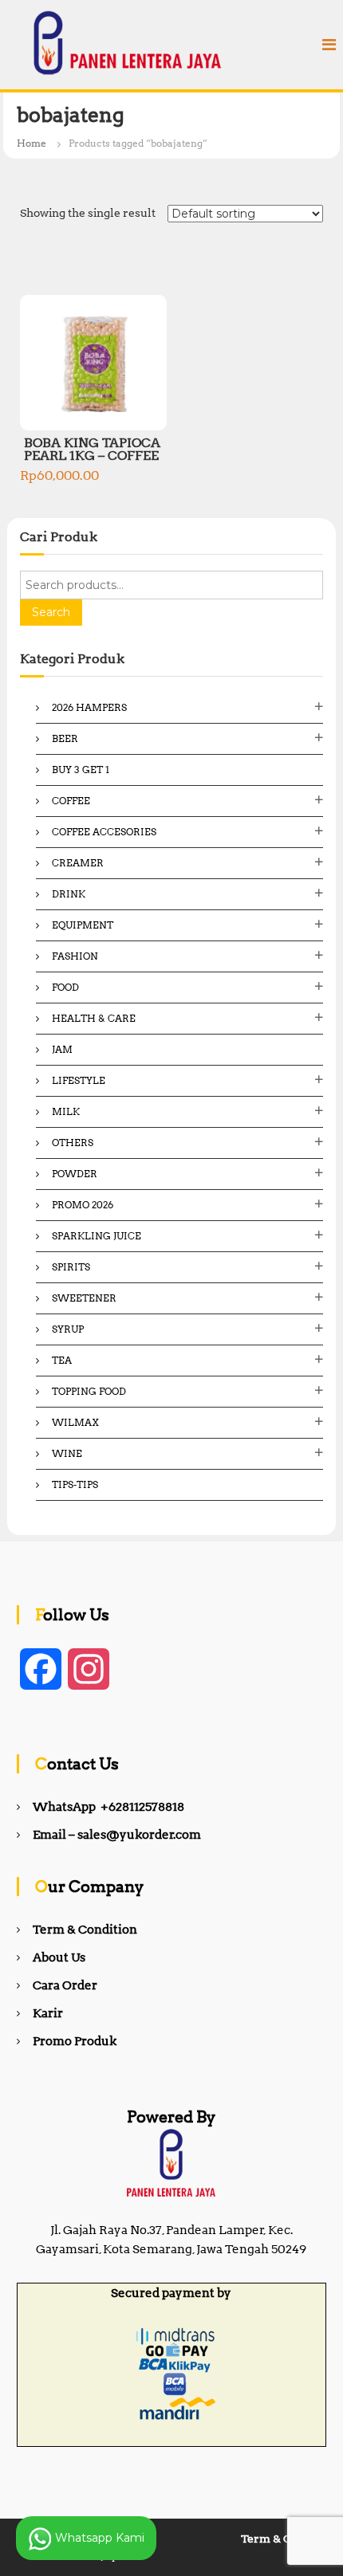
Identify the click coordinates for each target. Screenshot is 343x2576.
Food (65, 987)
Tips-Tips (75, 1484)
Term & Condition (85, 1930)
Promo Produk (75, 2041)
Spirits (71, 1267)
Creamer (78, 863)
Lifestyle (79, 1080)
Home (32, 143)
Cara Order (65, 1985)
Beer (65, 738)
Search (51, 612)
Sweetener (84, 1298)
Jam (62, 1049)
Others (73, 1143)
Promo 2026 (83, 1205)
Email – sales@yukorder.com (117, 1835)
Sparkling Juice (97, 1236)
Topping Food (89, 1391)
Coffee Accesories (104, 832)
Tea (62, 1360)
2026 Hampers (89, 707)
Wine (67, 1453)
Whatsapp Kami (98, 2537)
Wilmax (75, 1422)
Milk (66, 1111)
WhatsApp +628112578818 (108, 1807)
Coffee (71, 801)
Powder (75, 1174)
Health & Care (94, 1018)
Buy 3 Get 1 (81, 770)
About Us (59, 1958)
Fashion (75, 956)
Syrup (68, 1329)
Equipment (83, 925)
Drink (69, 894)
